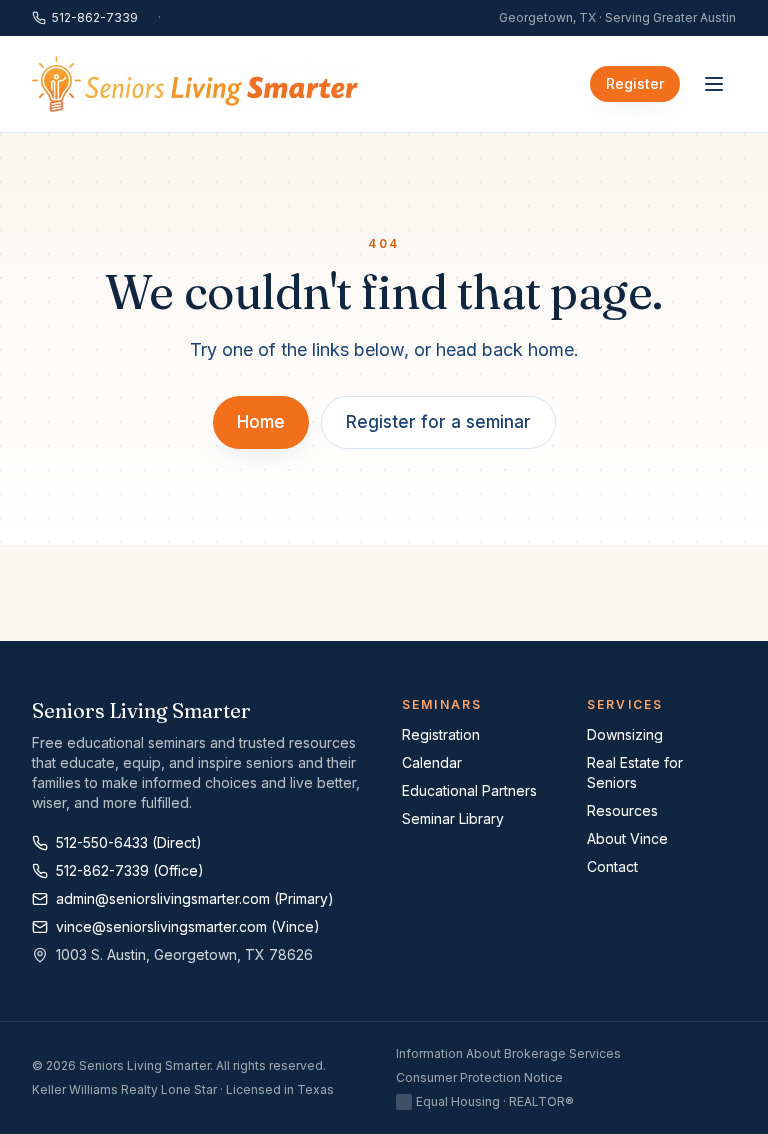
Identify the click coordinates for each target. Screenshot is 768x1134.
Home (261, 422)
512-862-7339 (95, 17)
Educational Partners (469, 790)
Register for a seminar (438, 422)
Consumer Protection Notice (479, 1077)
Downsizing (625, 734)
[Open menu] (714, 84)
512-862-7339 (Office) (130, 870)
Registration (441, 734)
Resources (622, 810)
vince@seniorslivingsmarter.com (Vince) (188, 926)
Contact (612, 866)
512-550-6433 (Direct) (129, 842)
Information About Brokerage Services (508, 1053)
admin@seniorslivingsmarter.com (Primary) (195, 898)
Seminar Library (453, 818)
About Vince (627, 838)
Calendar (432, 762)
